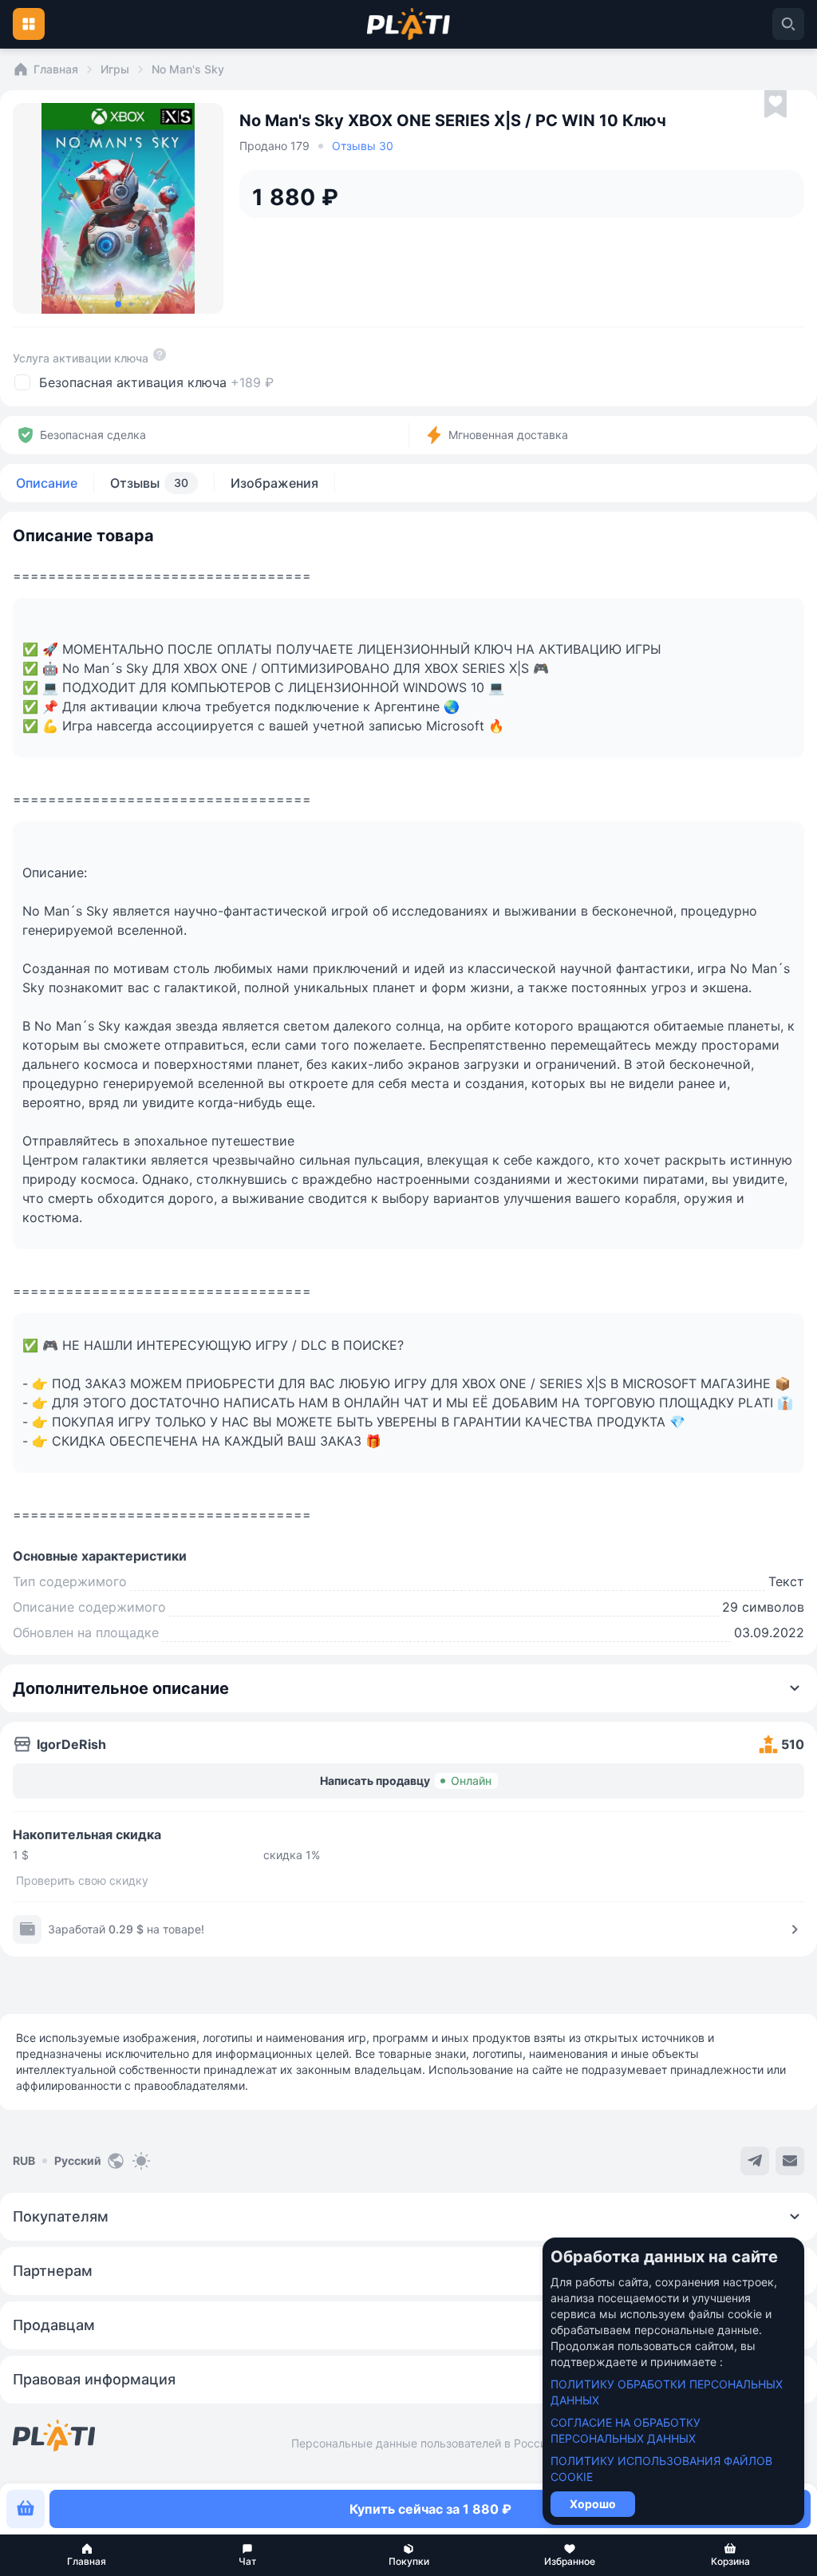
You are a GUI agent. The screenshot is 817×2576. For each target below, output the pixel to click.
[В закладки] (776, 105)
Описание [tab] (47, 483)
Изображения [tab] (274, 483)
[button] (87, 2555)
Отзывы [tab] (149, 483)
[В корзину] (26, 2509)
